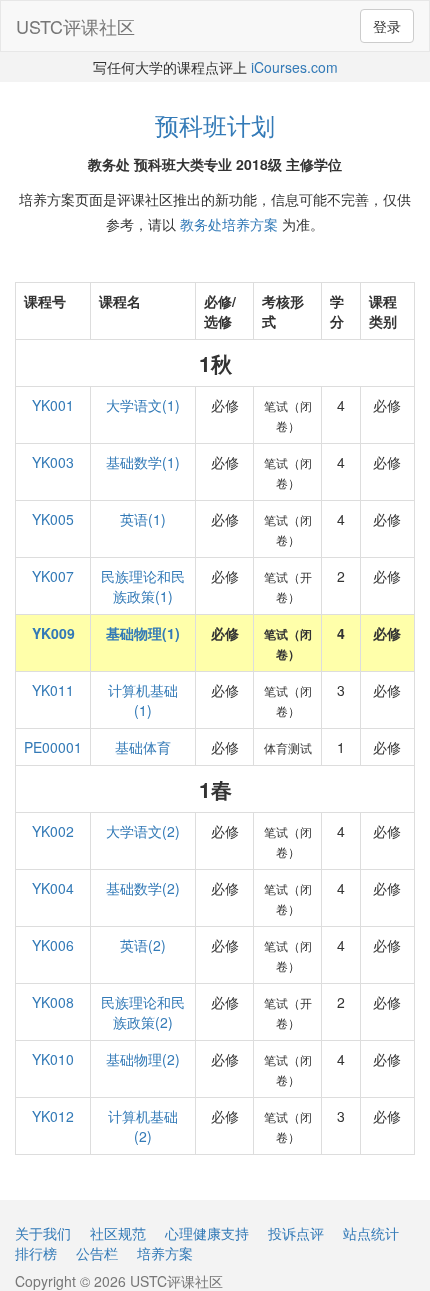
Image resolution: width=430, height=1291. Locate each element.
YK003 (53, 462)
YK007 (53, 576)
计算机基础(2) (143, 1126)
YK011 (53, 690)
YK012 (53, 1116)
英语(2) (143, 945)
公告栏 (97, 1253)
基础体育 (143, 747)
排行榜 (36, 1253)
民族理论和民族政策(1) (143, 586)
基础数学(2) (143, 888)
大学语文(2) (143, 831)
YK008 (53, 1002)
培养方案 (165, 1253)
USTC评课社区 (75, 26)
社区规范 (118, 1233)
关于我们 (43, 1233)
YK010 (53, 1059)
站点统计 (371, 1233)
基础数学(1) (143, 462)
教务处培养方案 (229, 224)
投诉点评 (296, 1233)
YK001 (53, 405)
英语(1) (143, 519)
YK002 (53, 831)
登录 (387, 26)
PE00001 (53, 747)
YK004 (53, 888)
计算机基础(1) (143, 700)
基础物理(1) (143, 633)
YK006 (53, 945)
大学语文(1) (143, 405)
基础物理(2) (143, 1059)
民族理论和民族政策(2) (143, 1012)
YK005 (53, 519)
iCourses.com (294, 67)
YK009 (53, 633)
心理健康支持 (207, 1233)
